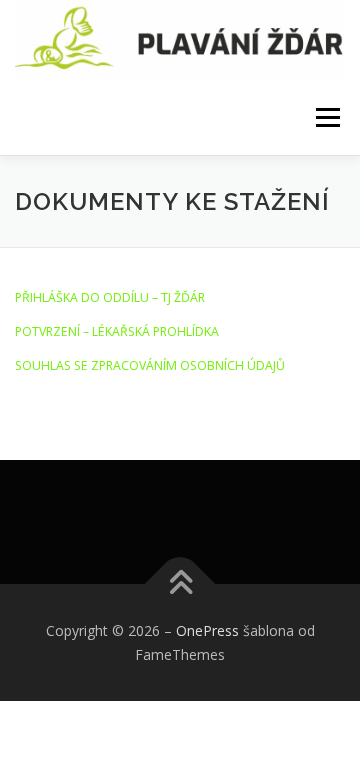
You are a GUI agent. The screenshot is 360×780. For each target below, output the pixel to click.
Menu (326, 117)
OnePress (207, 630)
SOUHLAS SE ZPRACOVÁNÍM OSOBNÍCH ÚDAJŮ (150, 365)
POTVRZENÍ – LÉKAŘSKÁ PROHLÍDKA (117, 331)
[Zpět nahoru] (180, 584)
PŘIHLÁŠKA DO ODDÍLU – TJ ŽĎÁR (110, 297)
